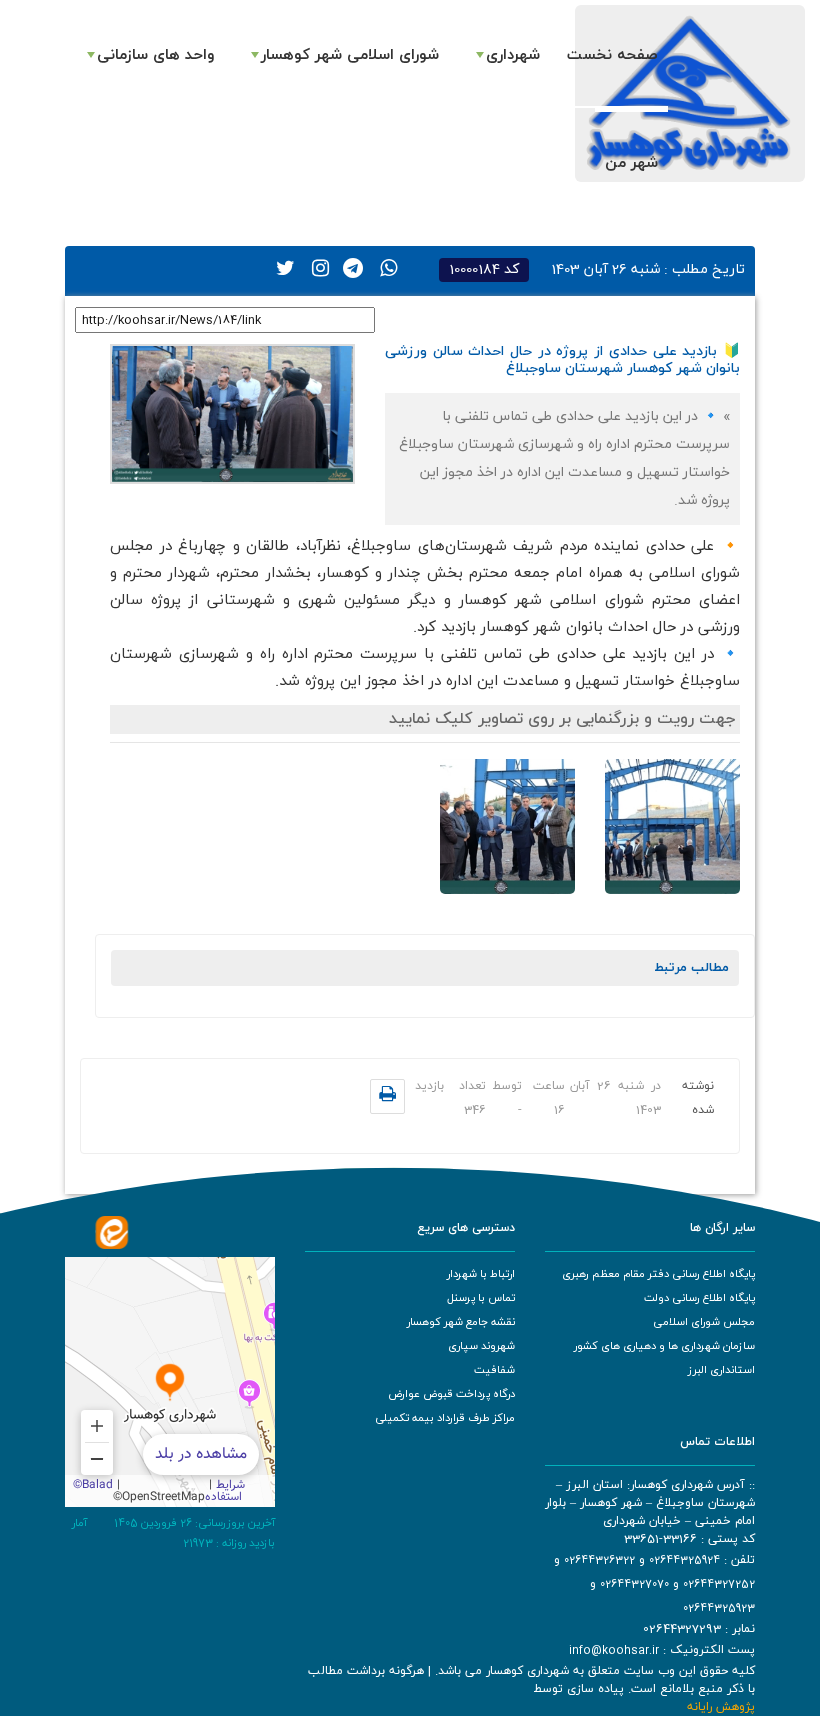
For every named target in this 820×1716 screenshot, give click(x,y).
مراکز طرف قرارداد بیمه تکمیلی (445, 1418)
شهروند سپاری (481, 1346)
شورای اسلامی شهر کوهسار (350, 55)
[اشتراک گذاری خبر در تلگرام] (348, 266)
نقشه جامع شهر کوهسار (461, 1322)
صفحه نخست (612, 55)
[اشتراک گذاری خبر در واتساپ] (382, 266)
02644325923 (719, 1608)
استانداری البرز (721, 1370)
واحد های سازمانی (155, 55)
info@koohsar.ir (614, 1650)
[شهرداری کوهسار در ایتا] (112, 1231)
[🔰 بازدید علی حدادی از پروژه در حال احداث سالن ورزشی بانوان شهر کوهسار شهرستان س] (232, 414)
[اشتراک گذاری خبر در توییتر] (280, 266)
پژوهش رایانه (721, 1707)
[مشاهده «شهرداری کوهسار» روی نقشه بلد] (170, 1382)
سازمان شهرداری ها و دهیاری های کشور (664, 1346)
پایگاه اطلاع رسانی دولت (699, 1298)
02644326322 (599, 1560)
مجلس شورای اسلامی (704, 1322)
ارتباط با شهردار (481, 1274)
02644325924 (684, 1560)
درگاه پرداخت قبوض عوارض (451, 1394)
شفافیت (494, 1370)
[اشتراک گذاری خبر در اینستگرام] (314, 266)
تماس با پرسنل (481, 1298)
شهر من (631, 163)
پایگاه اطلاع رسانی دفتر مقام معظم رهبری (658, 1274)
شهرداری (513, 55)
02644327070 (634, 1584)
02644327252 (719, 1584)
